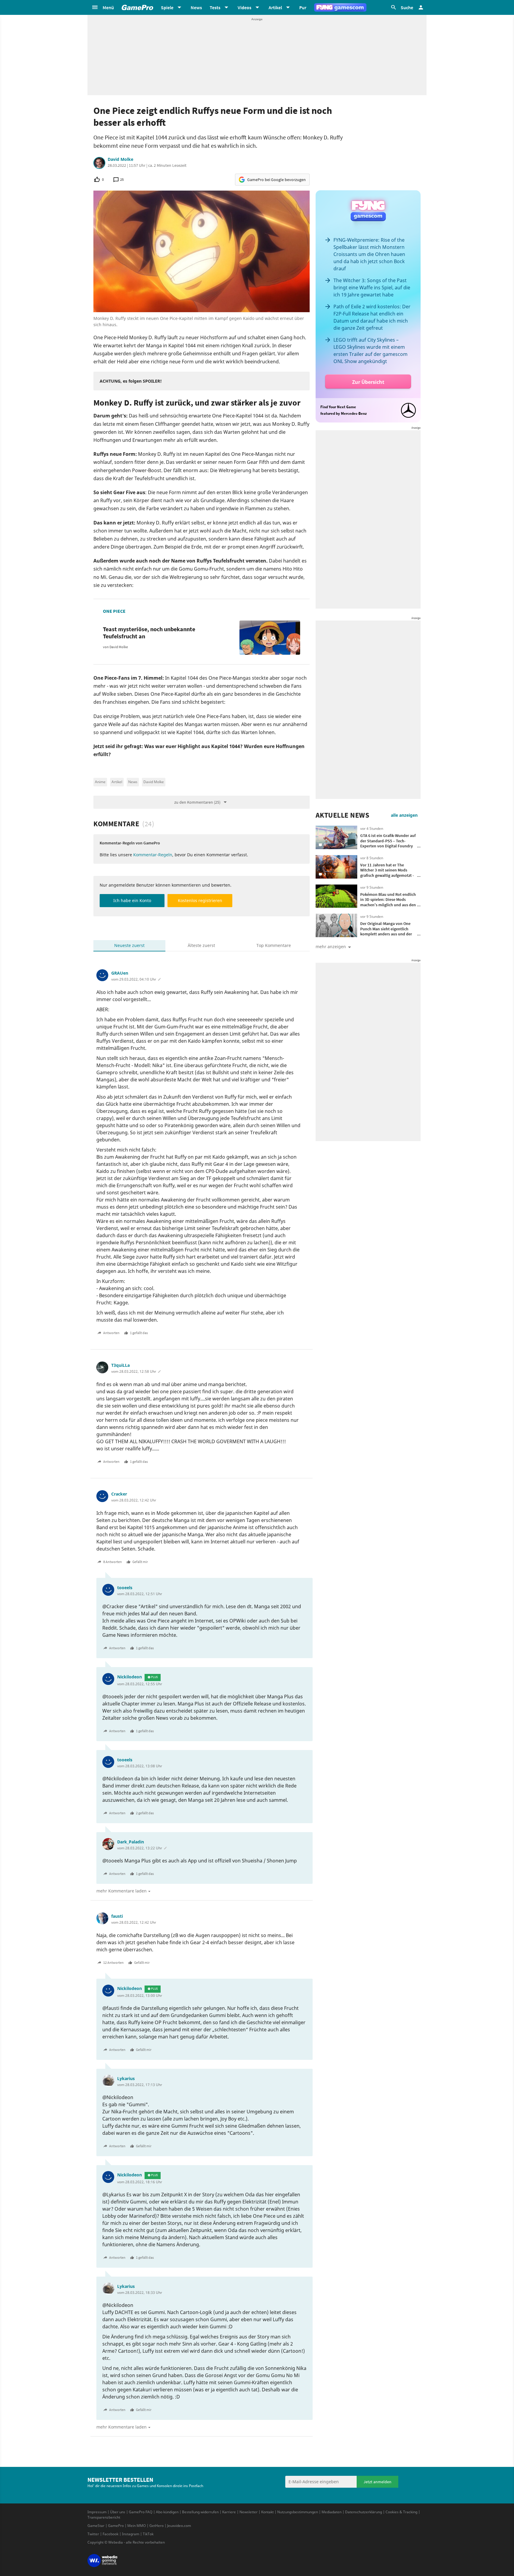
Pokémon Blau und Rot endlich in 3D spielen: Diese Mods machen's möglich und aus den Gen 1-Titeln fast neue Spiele (388, 902)
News (196, 7)
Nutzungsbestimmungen (298, 2512)
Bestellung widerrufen (200, 2512)
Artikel (117, 782)
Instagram (131, 2534)
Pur (303, 7)
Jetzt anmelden (377, 2482)
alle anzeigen (404, 815)
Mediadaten (332, 2512)
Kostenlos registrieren (200, 900)
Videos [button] (245, 7)
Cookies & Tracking (401, 2512)
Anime (100, 782)
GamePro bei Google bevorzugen (276, 180)
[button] (103, 7)
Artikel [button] (275, 7)
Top (274, 945)
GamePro (116, 2526)
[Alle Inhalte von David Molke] (99, 163)
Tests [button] (215, 7)
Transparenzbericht (104, 2517)
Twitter (93, 2534)
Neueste (129, 945)
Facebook (111, 2534)
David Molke (120, 159)
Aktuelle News (343, 815)
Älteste (201, 945)
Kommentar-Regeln (153, 855)
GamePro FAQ (141, 2512)
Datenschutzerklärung (363, 2512)
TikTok (148, 2534)
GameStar (96, 2526)
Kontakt (267, 2512)
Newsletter (249, 2512)
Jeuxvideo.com (179, 2526)
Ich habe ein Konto (132, 900)
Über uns (118, 2512)
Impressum (97, 2512)
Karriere (229, 2512)
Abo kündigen (167, 2512)
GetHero (156, 2526)
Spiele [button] (167, 7)
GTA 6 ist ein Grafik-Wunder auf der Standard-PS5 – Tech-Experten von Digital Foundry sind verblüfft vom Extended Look (388, 846)
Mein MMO (137, 2526)
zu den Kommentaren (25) (197, 802)
